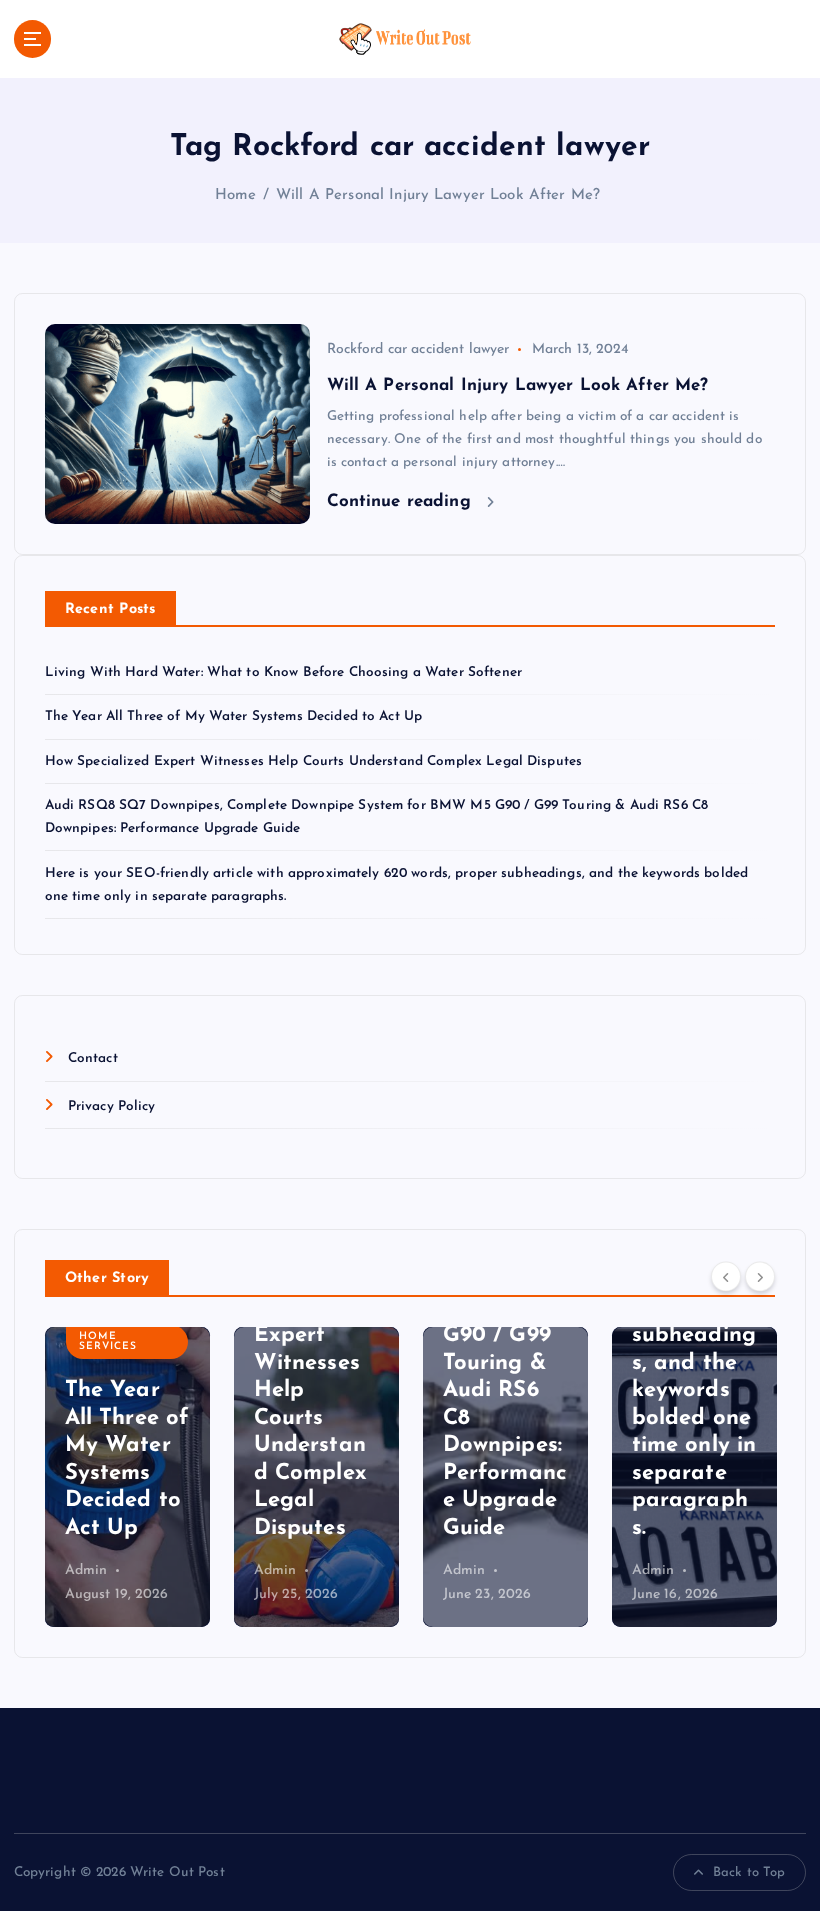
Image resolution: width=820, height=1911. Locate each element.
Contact (93, 1058)
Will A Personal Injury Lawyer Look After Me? (440, 195)
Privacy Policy (112, 1106)
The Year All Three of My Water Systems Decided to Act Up (234, 716)
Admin (86, 1570)
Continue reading (402, 501)
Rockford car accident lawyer (418, 349)
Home (236, 195)
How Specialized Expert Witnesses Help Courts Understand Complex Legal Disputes (314, 761)
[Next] (760, 1276)
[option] (127, 1477)
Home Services (108, 1341)
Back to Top (749, 1872)
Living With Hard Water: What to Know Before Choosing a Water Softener (283, 672)
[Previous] (726, 1276)
